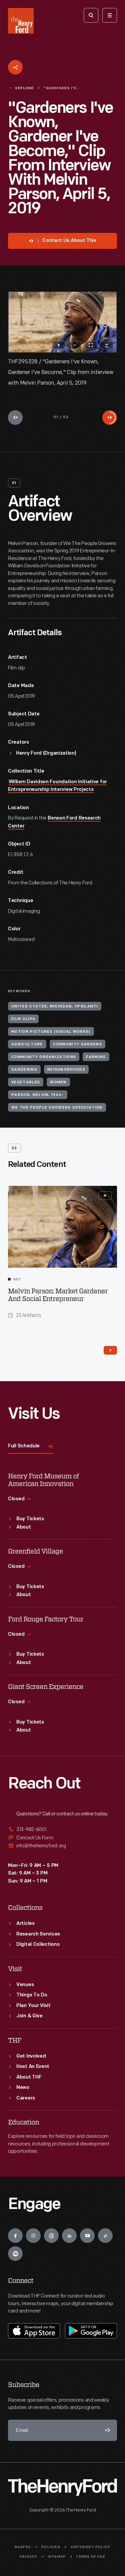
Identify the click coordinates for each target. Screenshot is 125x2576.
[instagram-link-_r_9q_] (33, 2236)
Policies (51, 2547)
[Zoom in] (59, 345)
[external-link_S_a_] (62, 1830)
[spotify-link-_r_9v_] (15, 2254)
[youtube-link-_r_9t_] (87, 2236)
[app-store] (34, 2331)
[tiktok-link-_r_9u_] (105, 2236)
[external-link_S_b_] (62, 1838)
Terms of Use (90, 2557)
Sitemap (57, 2557)
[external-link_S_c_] (62, 1846)
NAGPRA (23, 2547)
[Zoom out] (75, 345)
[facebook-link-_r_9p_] (15, 2236)
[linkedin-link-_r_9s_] (69, 2236)
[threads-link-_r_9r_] (51, 2236)
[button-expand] (105, 1196)
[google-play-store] (91, 2331)
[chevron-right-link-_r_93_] (110, 1350)
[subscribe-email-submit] (106, 2430)
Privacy (28, 2557)
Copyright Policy (90, 2547)
